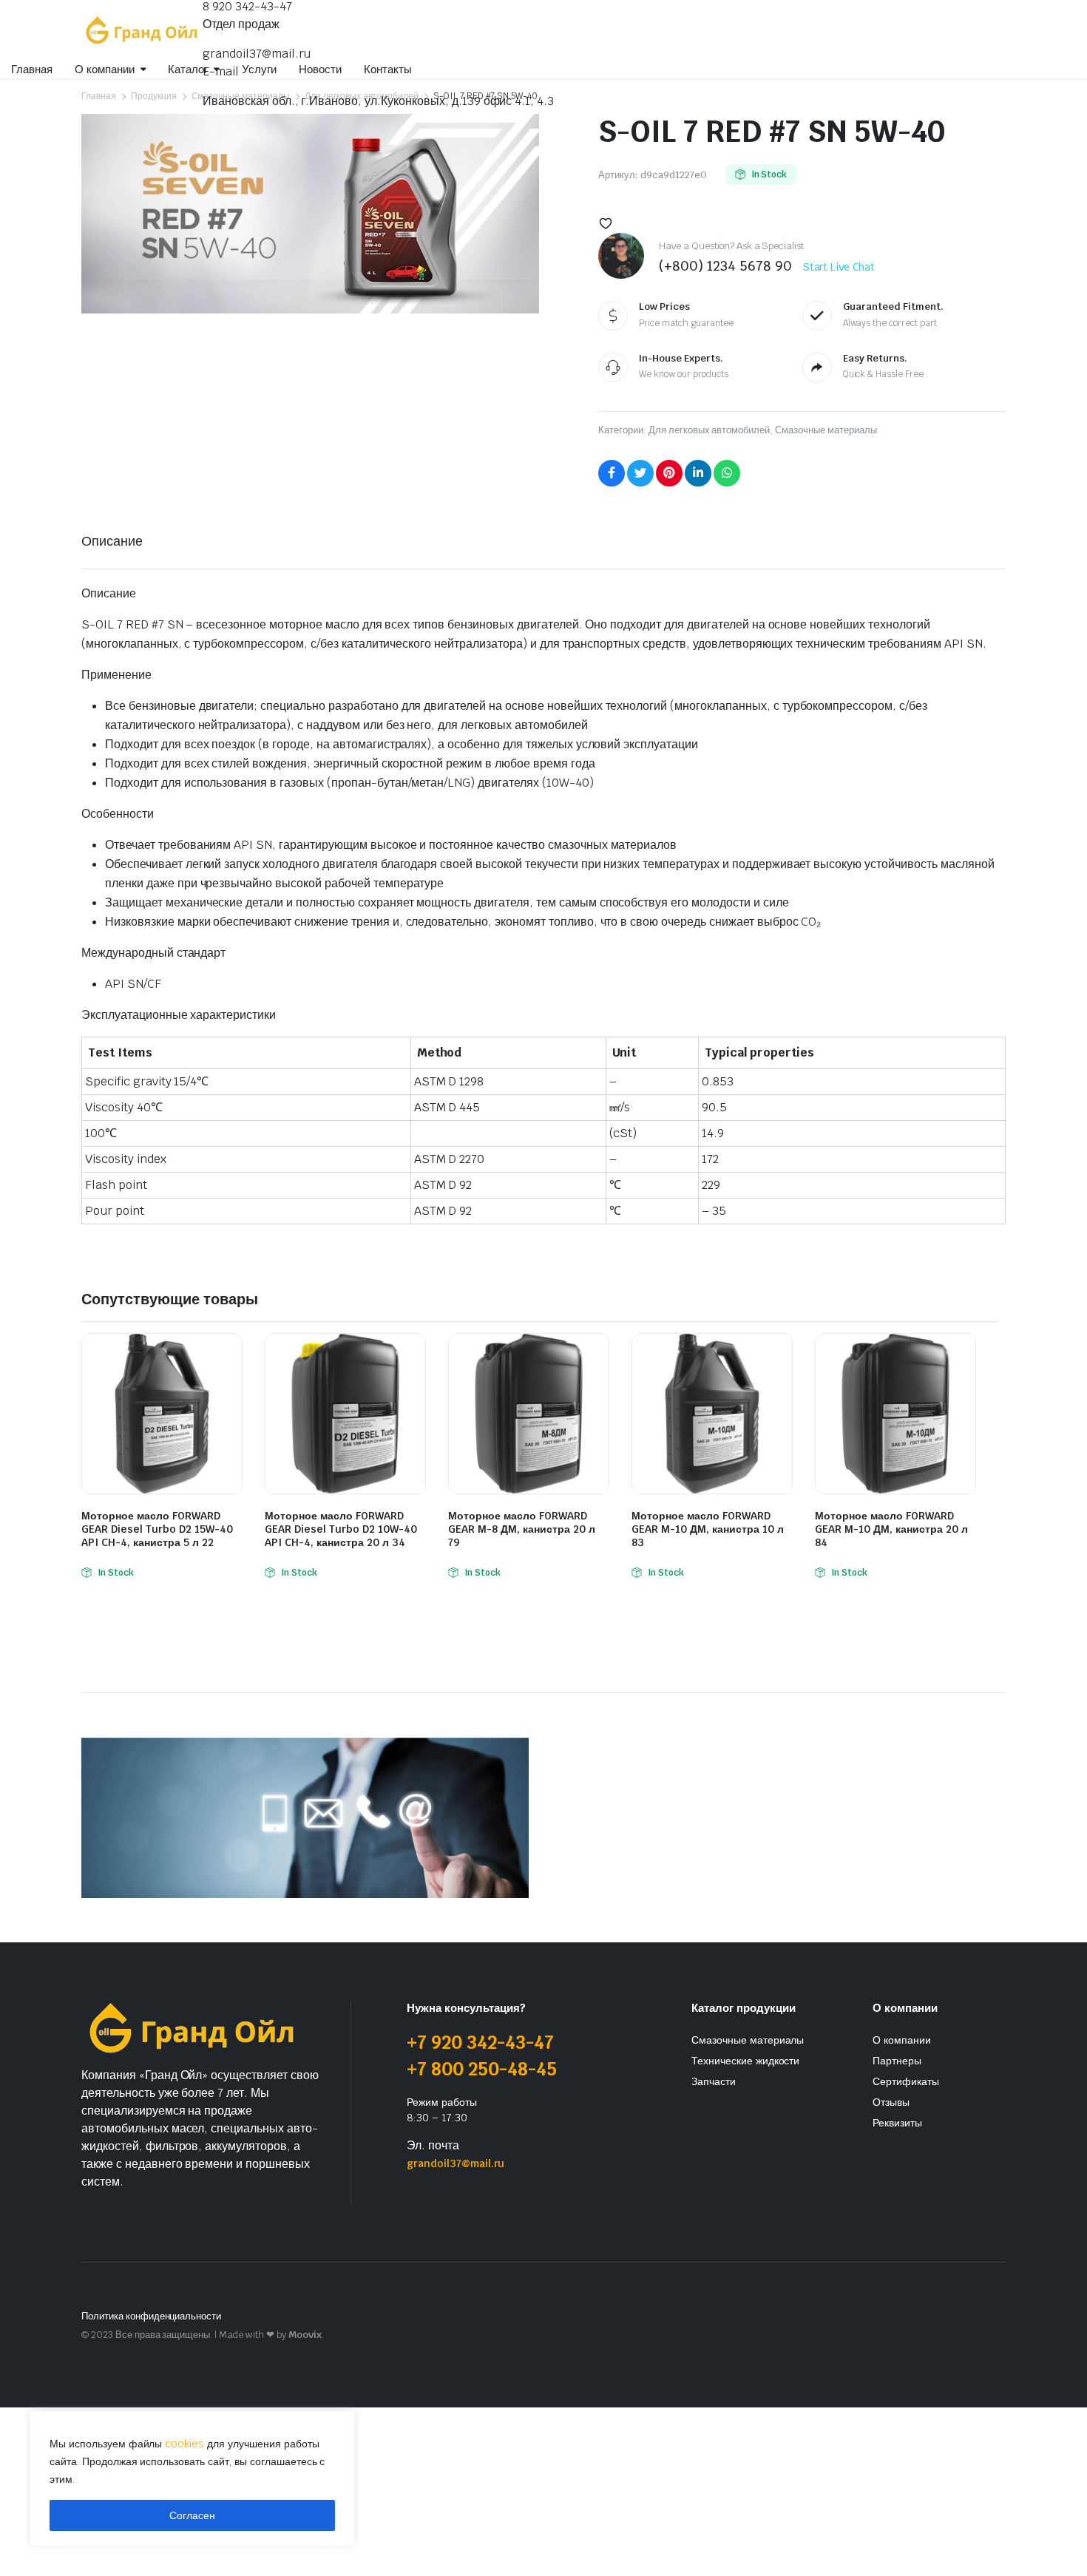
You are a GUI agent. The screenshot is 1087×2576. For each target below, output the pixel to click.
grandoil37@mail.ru (257, 54)
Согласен (192, 2515)
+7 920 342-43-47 (480, 2043)
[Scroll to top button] (1054, 2543)
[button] (606, 223)
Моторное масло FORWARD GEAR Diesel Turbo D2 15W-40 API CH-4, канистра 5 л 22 (157, 1529)
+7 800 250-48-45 (482, 2069)
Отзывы (891, 2102)
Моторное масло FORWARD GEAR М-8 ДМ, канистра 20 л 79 (522, 1529)
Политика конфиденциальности (151, 2316)
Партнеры (897, 2061)
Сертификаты (906, 2081)
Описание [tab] (112, 541)
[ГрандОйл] (142, 30)
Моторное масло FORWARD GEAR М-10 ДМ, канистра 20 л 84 (891, 1529)
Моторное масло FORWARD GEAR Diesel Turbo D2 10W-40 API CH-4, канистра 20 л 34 (341, 1529)
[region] (192, 2478)
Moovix (305, 2335)
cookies (184, 2444)
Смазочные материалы (826, 430)
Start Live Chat (839, 267)
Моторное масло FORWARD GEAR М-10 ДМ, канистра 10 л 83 (708, 1529)
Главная (32, 69)
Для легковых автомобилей (709, 430)
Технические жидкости (745, 2061)
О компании (902, 2040)
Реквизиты (897, 2123)
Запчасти (714, 2081)
